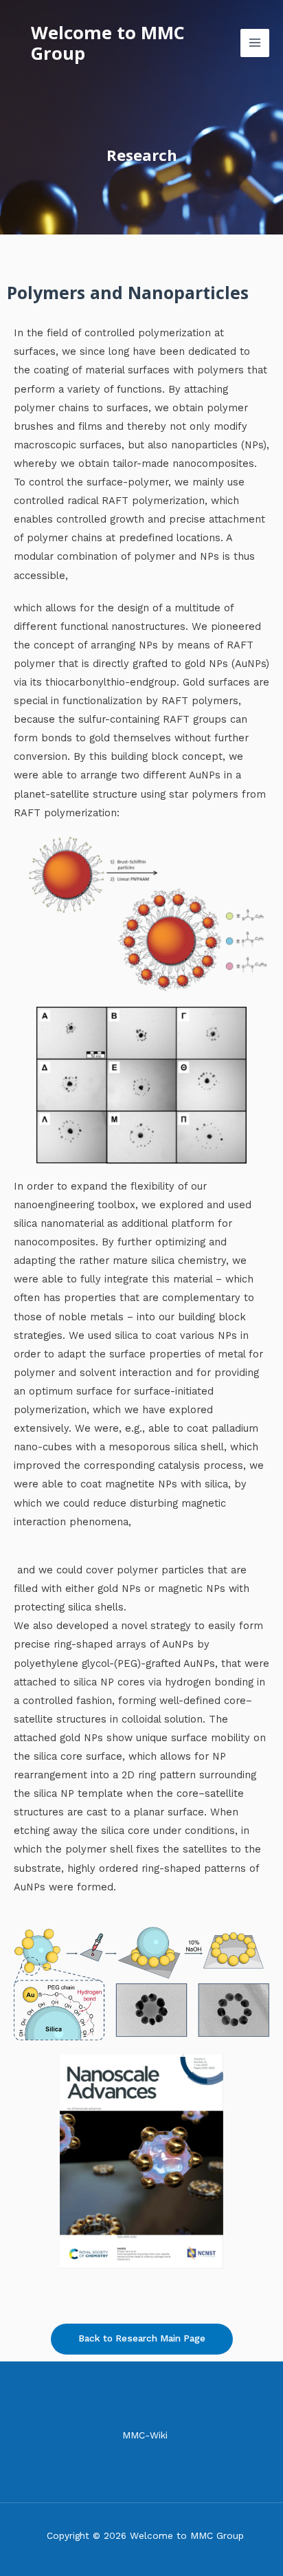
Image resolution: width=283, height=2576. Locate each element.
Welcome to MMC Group (108, 43)
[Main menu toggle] (255, 43)
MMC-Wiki (145, 2435)
